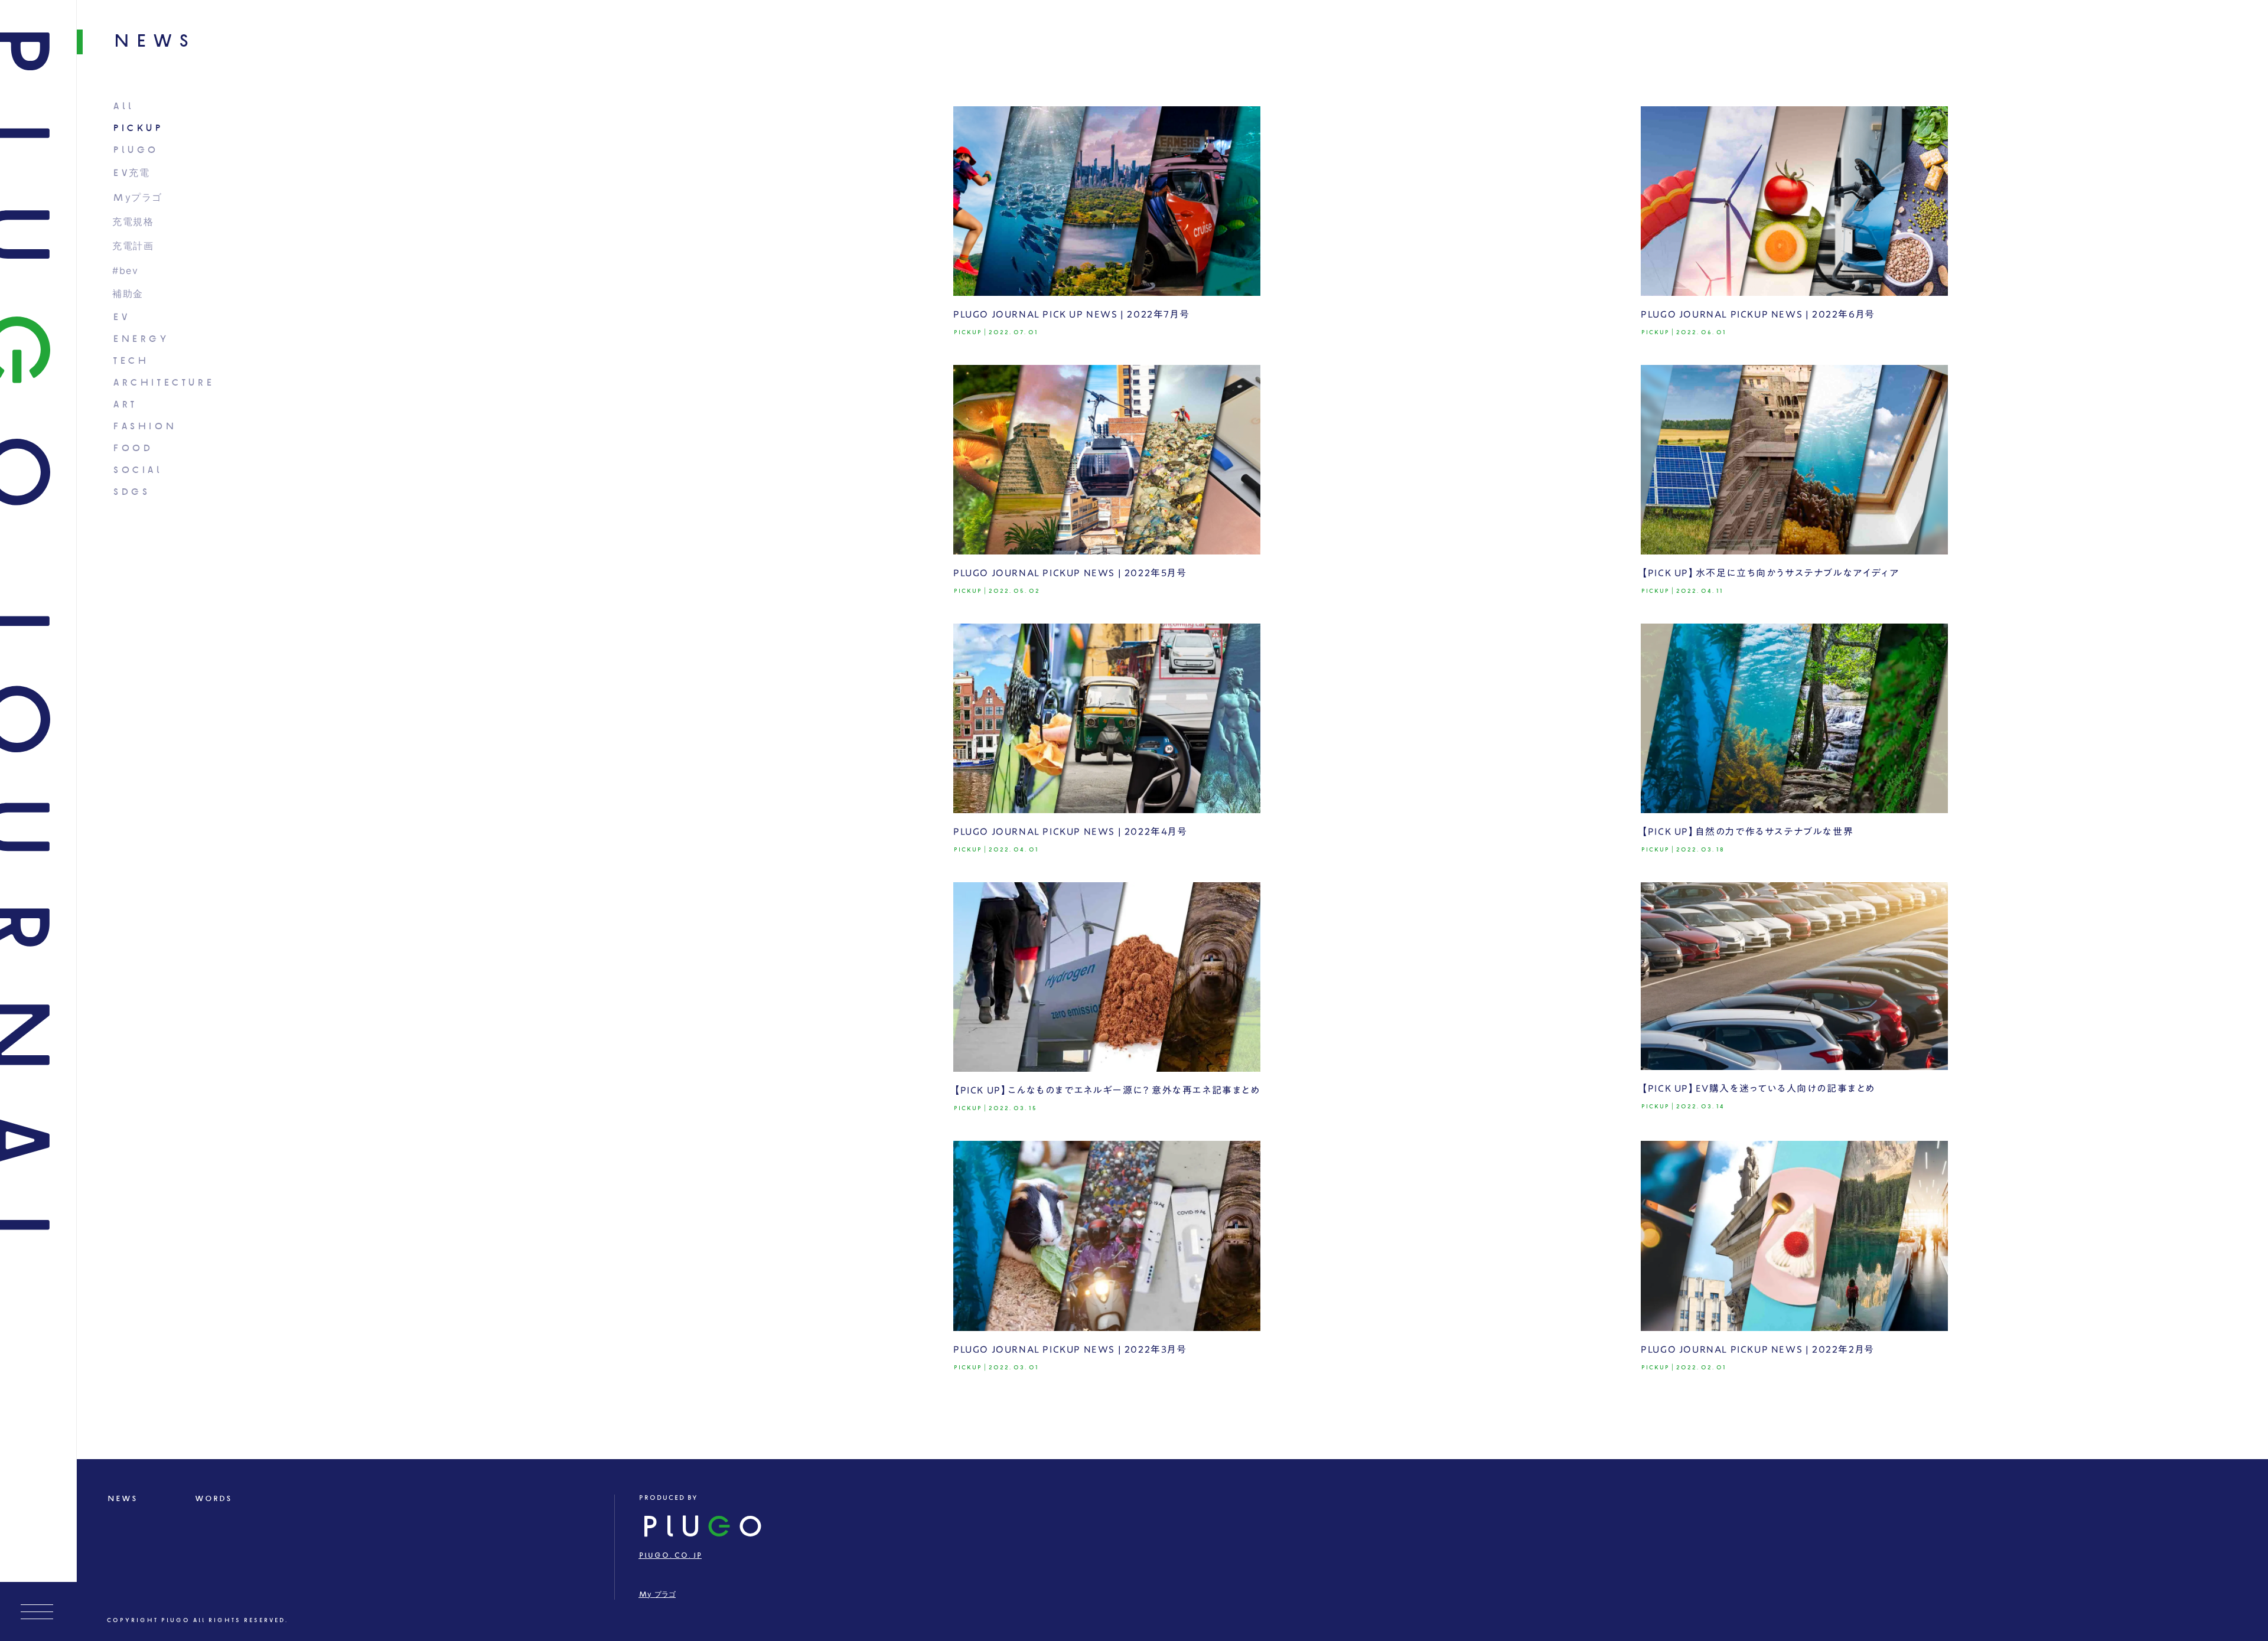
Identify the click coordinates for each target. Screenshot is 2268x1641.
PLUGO (135, 150)
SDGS (131, 492)
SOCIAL (137, 470)
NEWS (122, 1499)
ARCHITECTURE (163, 383)
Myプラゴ (137, 198)
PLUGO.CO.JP (670, 1556)
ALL (123, 107)
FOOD (132, 448)
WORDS (213, 1499)
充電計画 (133, 247)
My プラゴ (657, 1595)
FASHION (144, 427)
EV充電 (131, 173)
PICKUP (137, 128)
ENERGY (140, 339)
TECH (130, 361)
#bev (125, 271)
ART (124, 405)
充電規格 (133, 222)
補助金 (128, 294)
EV (120, 317)
